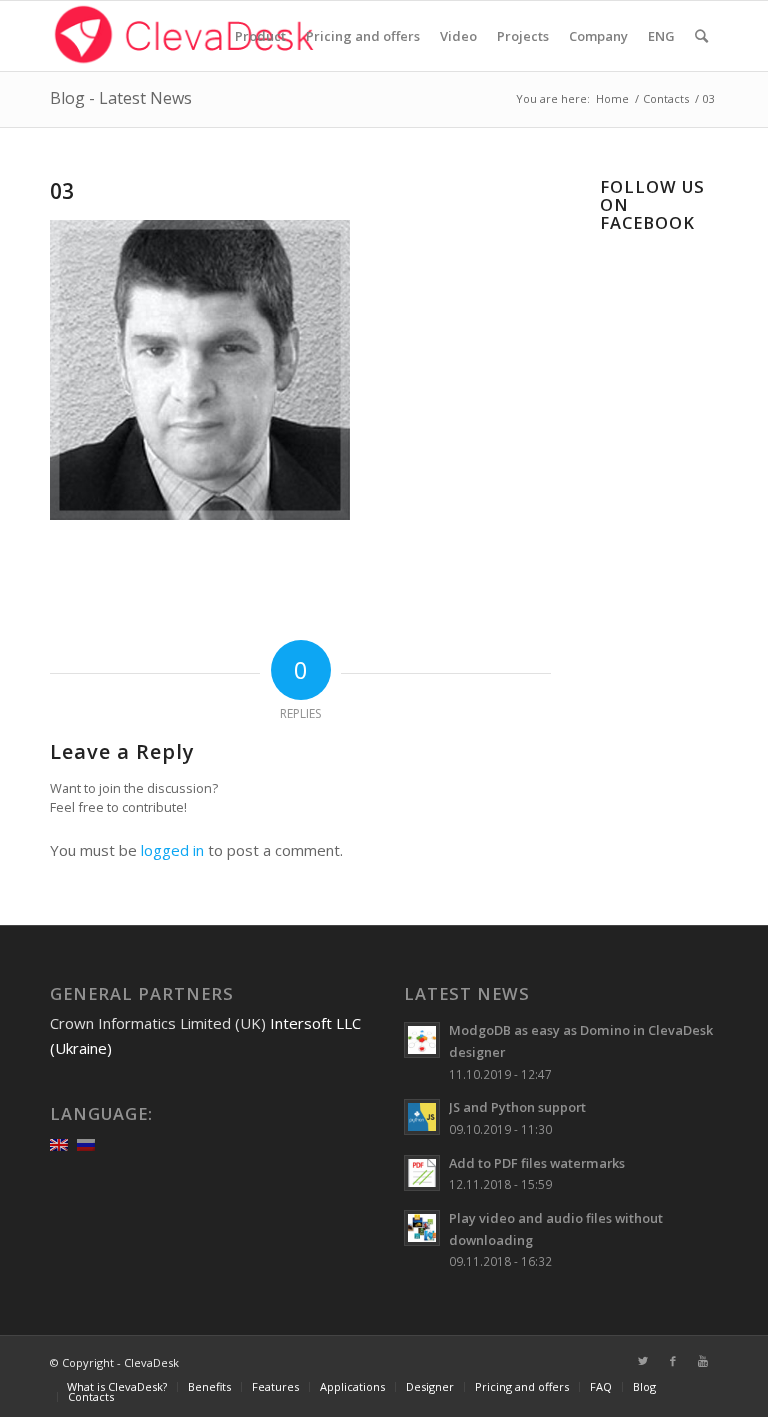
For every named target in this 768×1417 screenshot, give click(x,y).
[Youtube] (703, 1361)
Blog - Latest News (121, 98)
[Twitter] (643, 1361)
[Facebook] (673, 1361)
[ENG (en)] (59, 1143)
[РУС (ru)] (86, 1143)
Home (612, 98)
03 (62, 191)
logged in (172, 850)
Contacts (666, 98)
